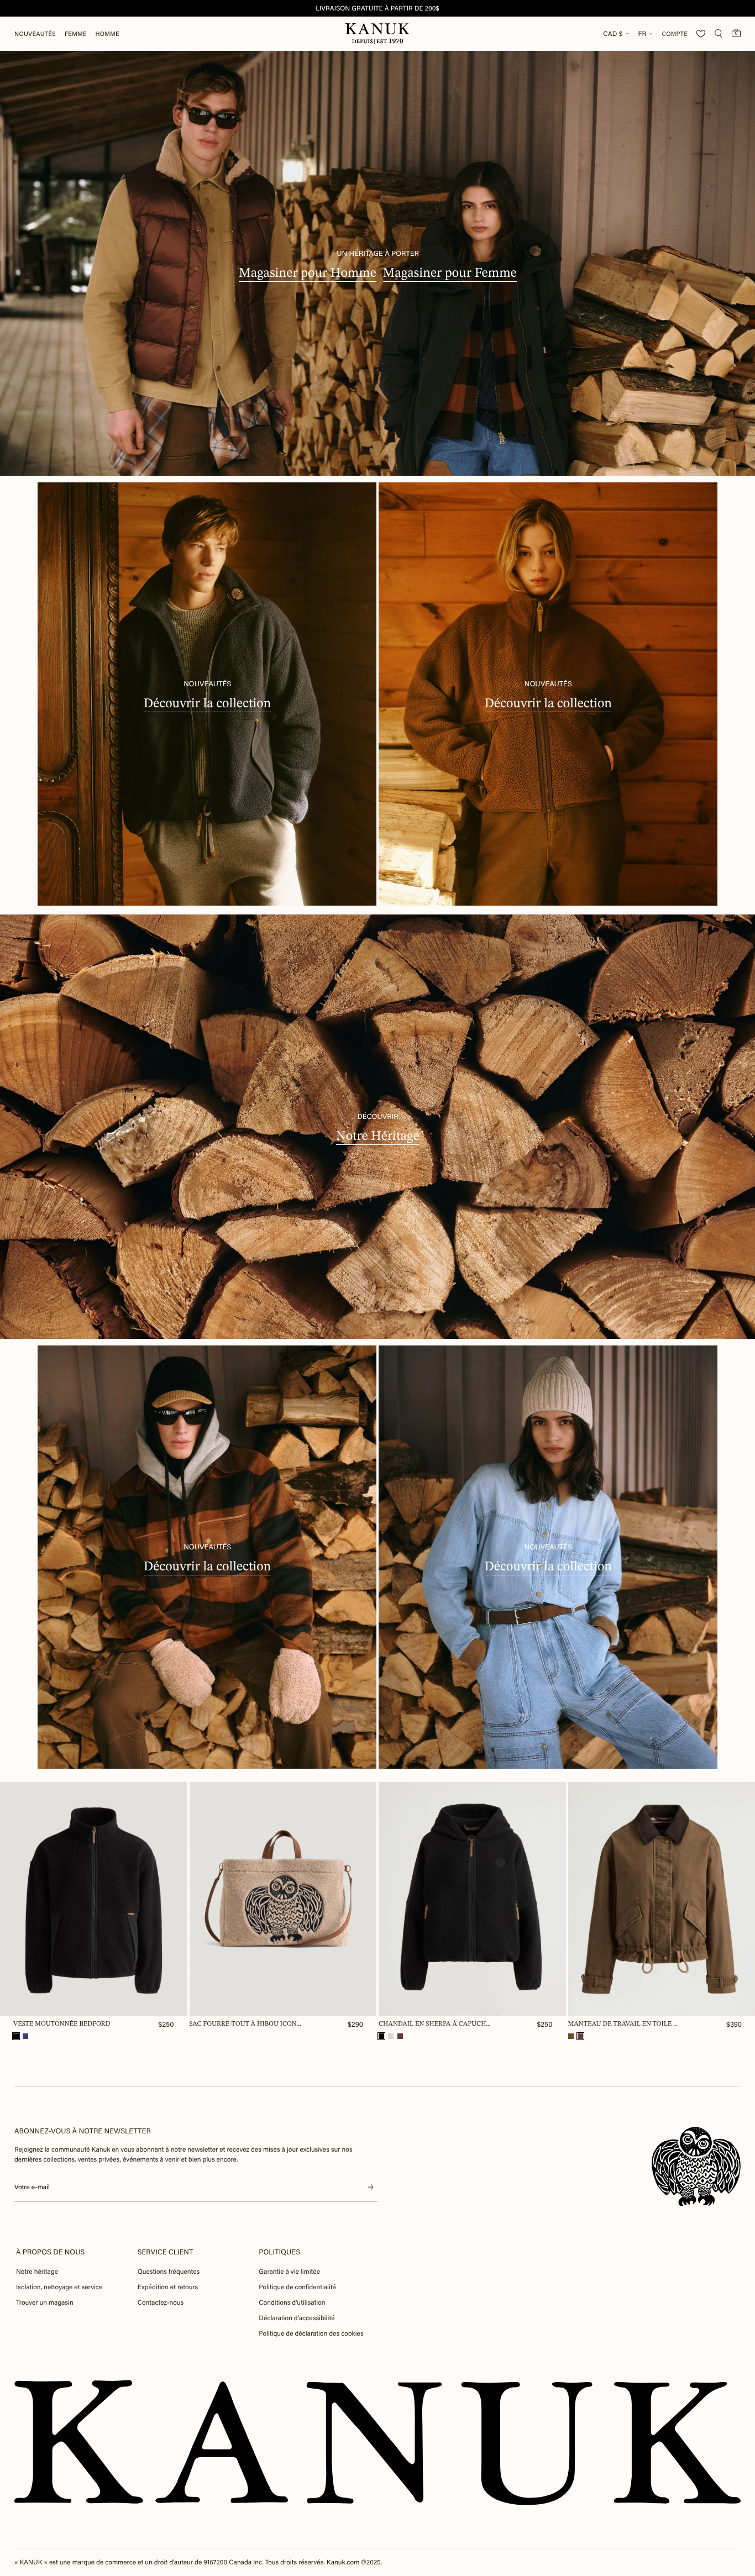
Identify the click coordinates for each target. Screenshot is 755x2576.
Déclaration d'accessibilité (297, 2318)
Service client (166, 2252)
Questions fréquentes (169, 2272)
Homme (108, 34)
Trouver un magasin (45, 2302)
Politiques (279, 2252)
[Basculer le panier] (736, 33)
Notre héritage (37, 2272)
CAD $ (613, 34)
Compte (675, 34)
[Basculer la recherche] (719, 34)
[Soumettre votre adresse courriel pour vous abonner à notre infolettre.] (371, 2187)
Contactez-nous (161, 2302)
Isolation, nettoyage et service (59, 2287)
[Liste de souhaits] (701, 34)
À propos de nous (50, 2252)
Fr (642, 34)
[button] (16, 2036)
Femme (76, 34)
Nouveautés (35, 34)
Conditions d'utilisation (292, 2302)
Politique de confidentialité (297, 2287)
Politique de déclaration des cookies (311, 2333)
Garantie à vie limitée (289, 2272)
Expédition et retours (168, 2287)
